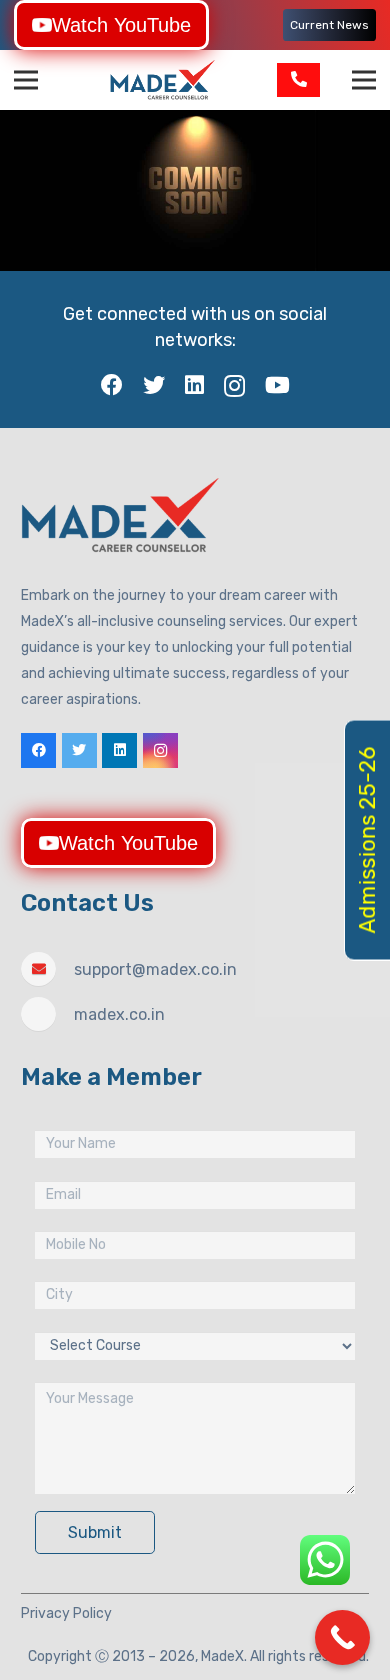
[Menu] (26, 80)
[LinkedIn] (194, 385)
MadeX (222, 1656)
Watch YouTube (121, 25)
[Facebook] (112, 385)
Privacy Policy (66, 1613)
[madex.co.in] (47, 1014)
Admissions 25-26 (367, 840)
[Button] (298, 79)
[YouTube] (277, 385)
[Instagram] (234, 386)
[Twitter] (154, 385)
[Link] (163, 80)
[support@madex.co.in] (47, 969)
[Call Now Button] (342, 1637)
